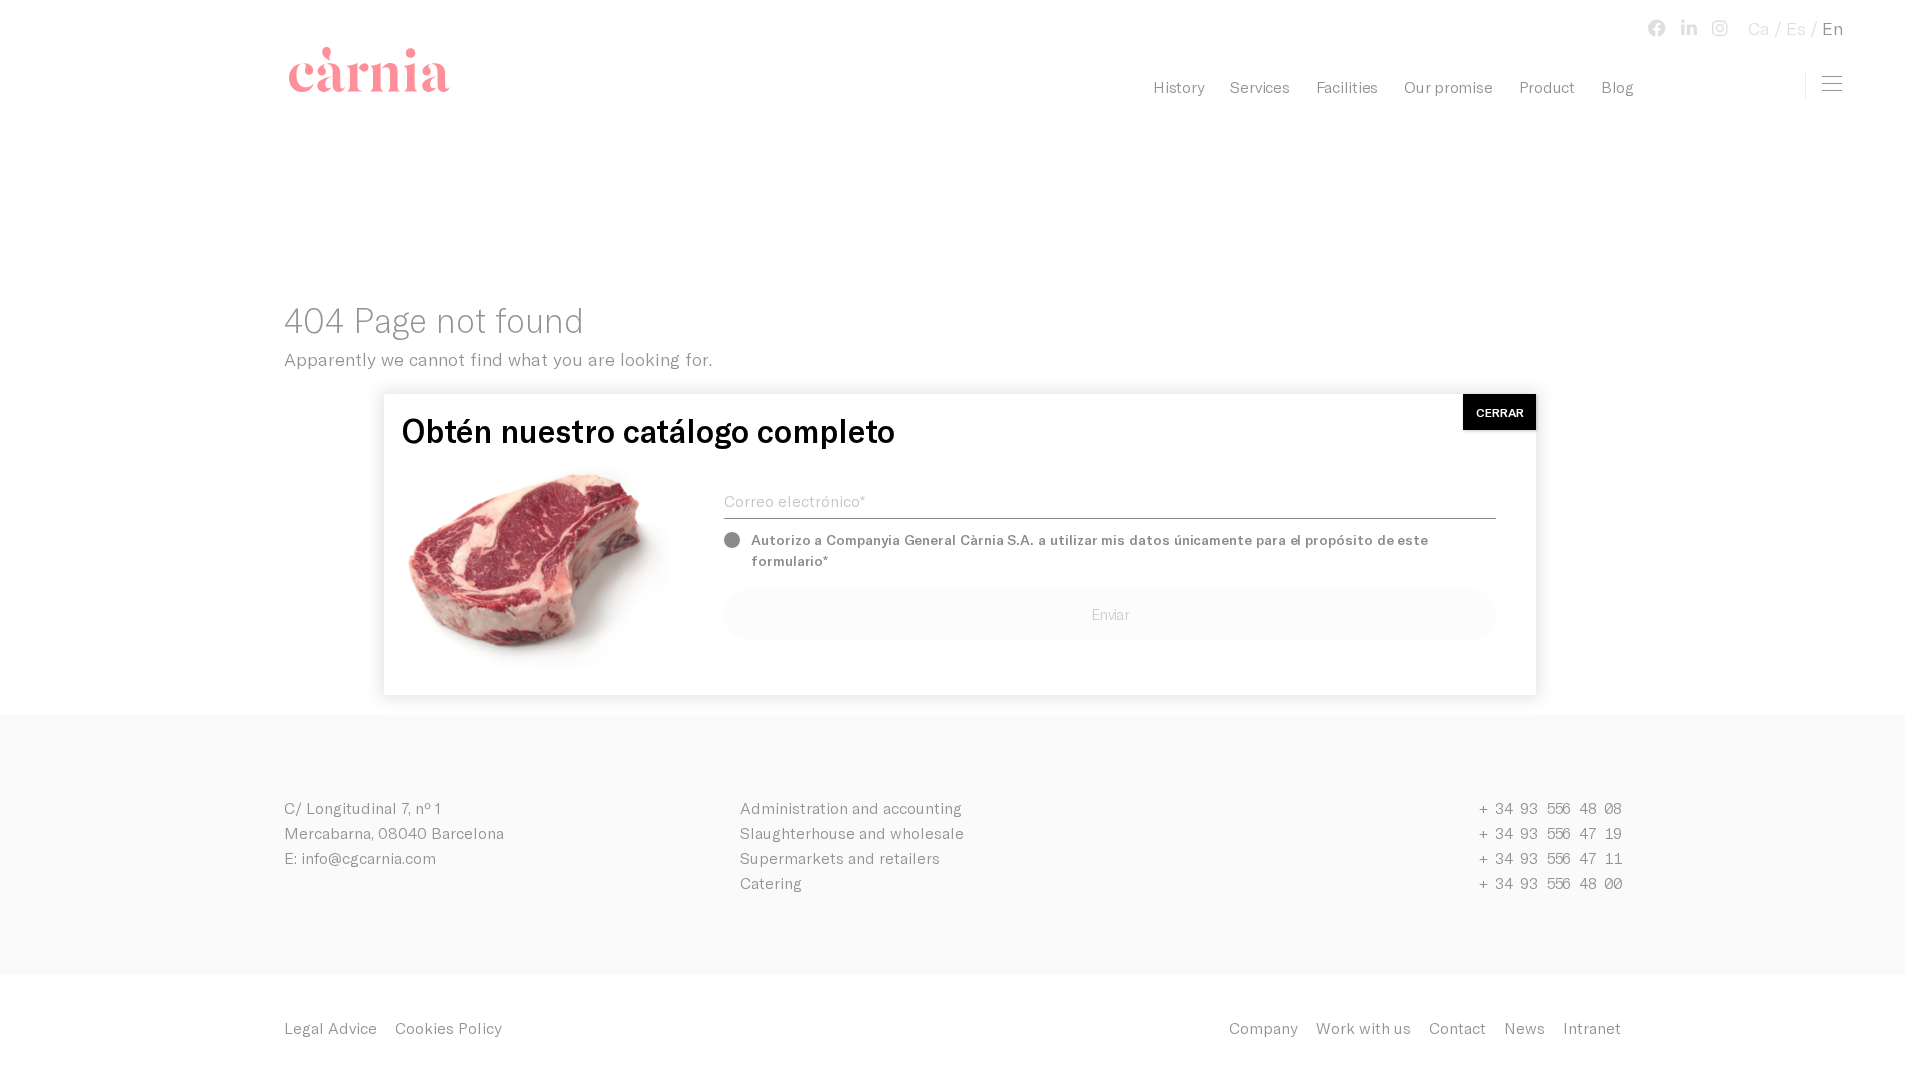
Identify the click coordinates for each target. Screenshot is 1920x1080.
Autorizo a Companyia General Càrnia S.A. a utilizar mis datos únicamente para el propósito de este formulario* (1089, 550)
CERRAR (1500, 412)
